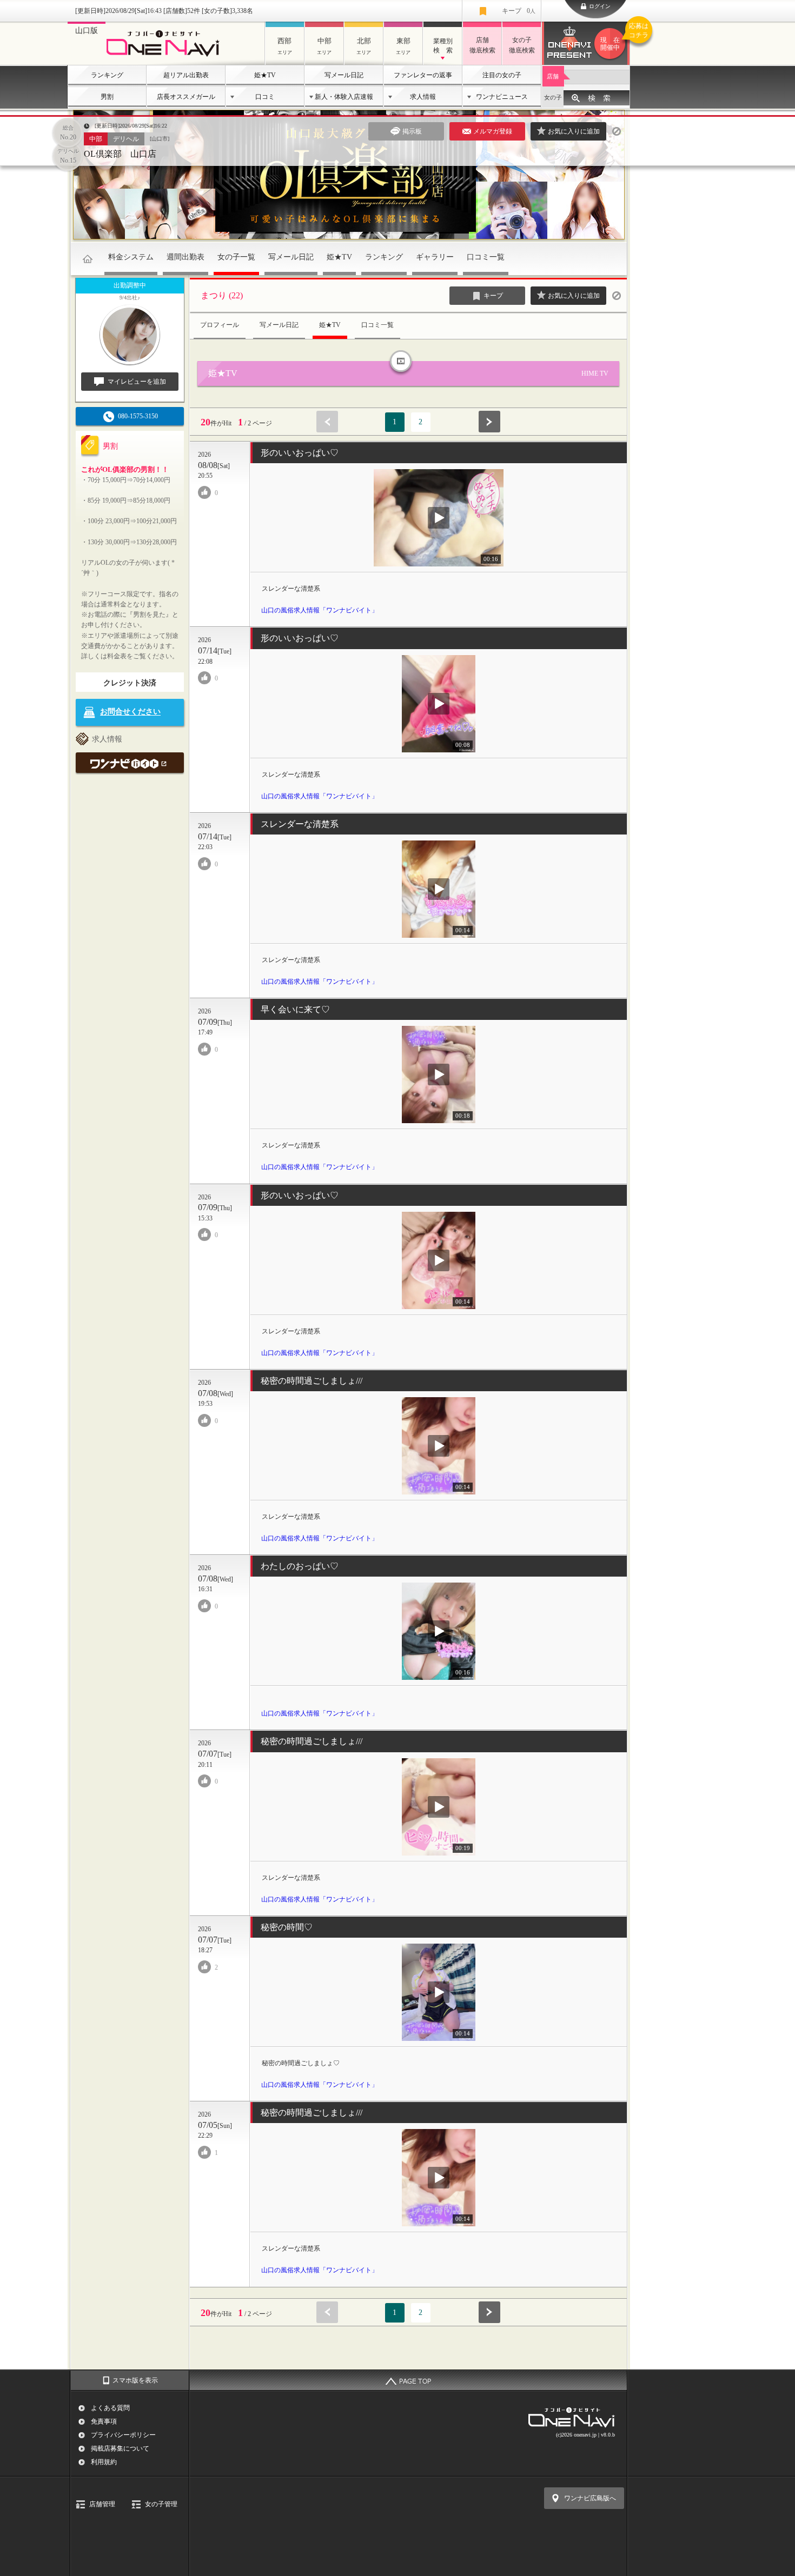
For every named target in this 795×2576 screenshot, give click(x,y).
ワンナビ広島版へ (590, 2498)
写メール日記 (344, 75)
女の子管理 (161, 2504)
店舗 (553, 76)
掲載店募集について (120, 2448)
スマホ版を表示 (135, 2380)
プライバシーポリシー (123, 2435)
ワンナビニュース (502, 97)
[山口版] (166, 58)
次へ (489, 422)
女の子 (553, 97)
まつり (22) (222, 295)
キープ (519, 11)
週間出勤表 (186, 257)
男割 (107, 97)
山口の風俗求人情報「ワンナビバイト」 (320, 610)
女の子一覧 (236, 257)
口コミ (265, 97)
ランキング (107, 75)
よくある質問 (110, 2408)
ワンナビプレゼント (615, 37)
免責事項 (104, 2421)
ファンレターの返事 (423, 75)
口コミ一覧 (486, 257)
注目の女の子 (502, 75)
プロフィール (220, 325)
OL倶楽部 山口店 (120, 154)
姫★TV (265, 75)
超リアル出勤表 (186, 75)
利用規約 (104, 2462)
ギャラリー (435, 257)
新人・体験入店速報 (344, 97)
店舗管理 (102, 2504)
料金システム (131, 257)
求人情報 (423, 97)
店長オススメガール (186, 97)
